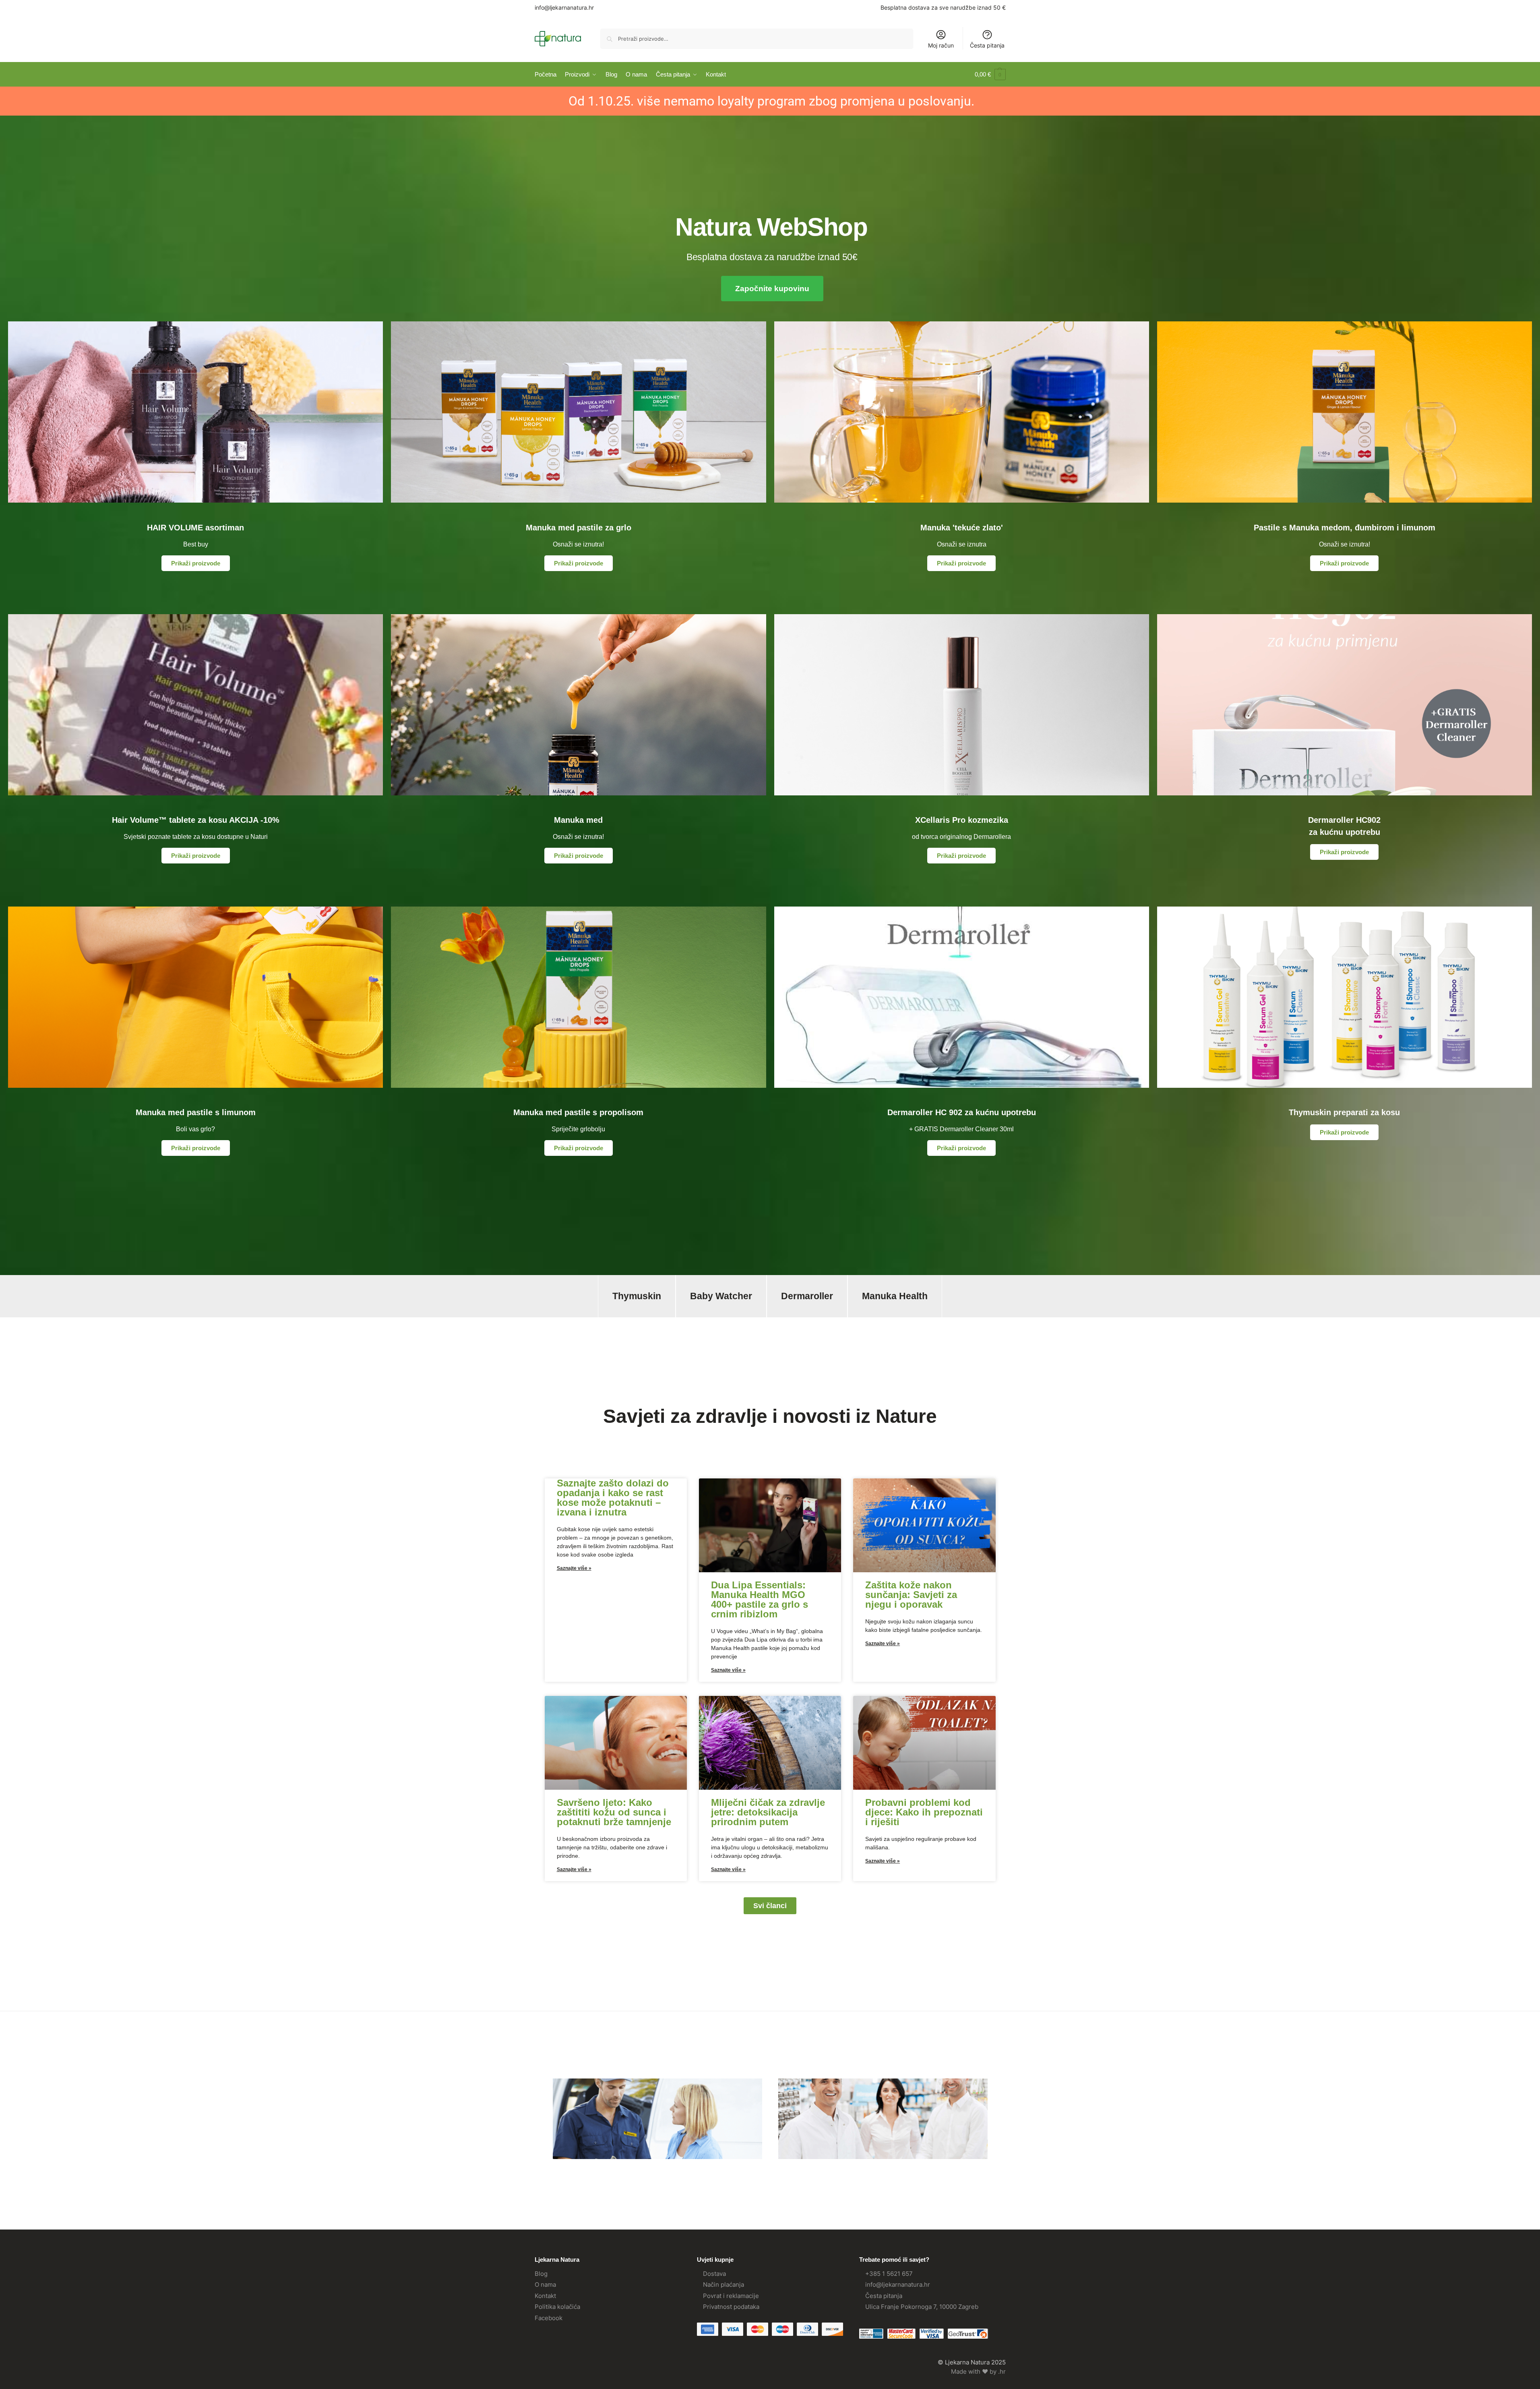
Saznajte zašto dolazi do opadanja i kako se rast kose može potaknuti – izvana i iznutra (613, 1498)
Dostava (714, 2274)
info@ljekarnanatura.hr (564, 7)
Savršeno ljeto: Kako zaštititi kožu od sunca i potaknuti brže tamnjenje (614, 1812)
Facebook (549, 2318)
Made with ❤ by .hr (978, 2371)
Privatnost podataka (731, 2307)
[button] (990, 75)
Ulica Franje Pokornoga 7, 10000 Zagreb (922, 2307)
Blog (541, 2274)
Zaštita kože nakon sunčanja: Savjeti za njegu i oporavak (911, 1595)
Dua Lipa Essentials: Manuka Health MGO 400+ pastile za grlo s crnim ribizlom (760, 1599)
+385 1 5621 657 (889, 2274)
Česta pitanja (987, 45)
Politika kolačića (557, 2307)
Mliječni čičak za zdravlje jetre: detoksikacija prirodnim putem (768, 1812)
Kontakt (545, 2296)
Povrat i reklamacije (731, 2296)
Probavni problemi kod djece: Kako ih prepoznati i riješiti (924, 1812)
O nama (545, 2284)
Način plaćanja (723, 2284)
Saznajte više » (574, 1568)
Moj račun (941, 45)
